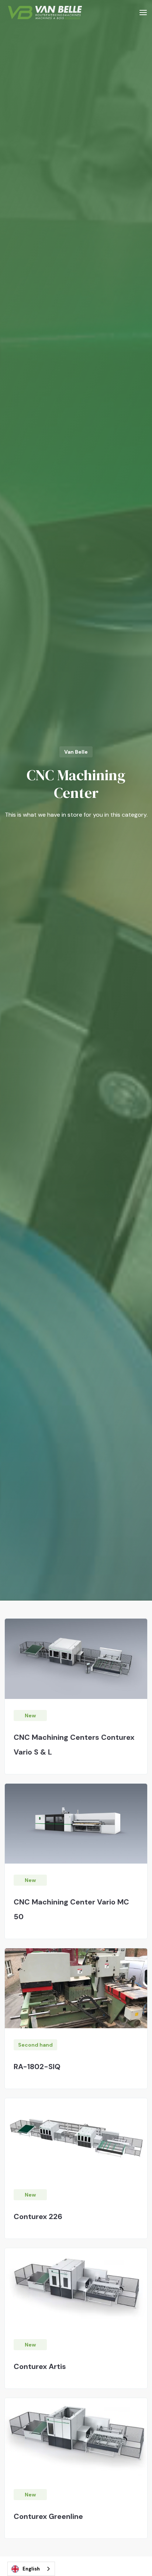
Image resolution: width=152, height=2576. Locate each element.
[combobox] (31, 2569)
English (31, 2569)
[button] (143, 12)
